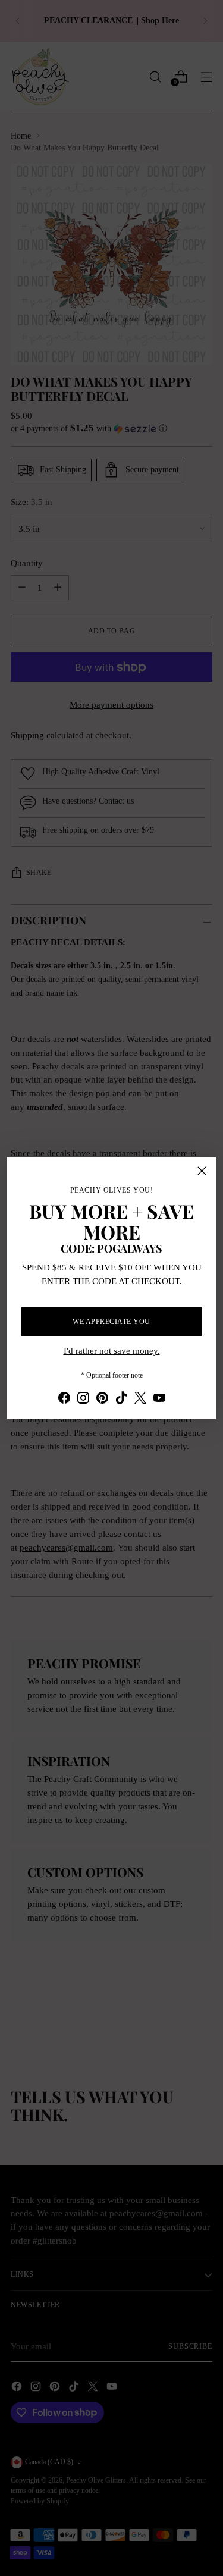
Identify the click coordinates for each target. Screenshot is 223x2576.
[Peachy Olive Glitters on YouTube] (159, 1400)
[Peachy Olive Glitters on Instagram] (83, 1400)
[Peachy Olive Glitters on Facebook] (64, 1400)
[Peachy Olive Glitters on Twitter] (140, 1400)
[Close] (202, 1171)
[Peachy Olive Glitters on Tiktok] (121, 1400)
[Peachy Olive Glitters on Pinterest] (102, 1400)
